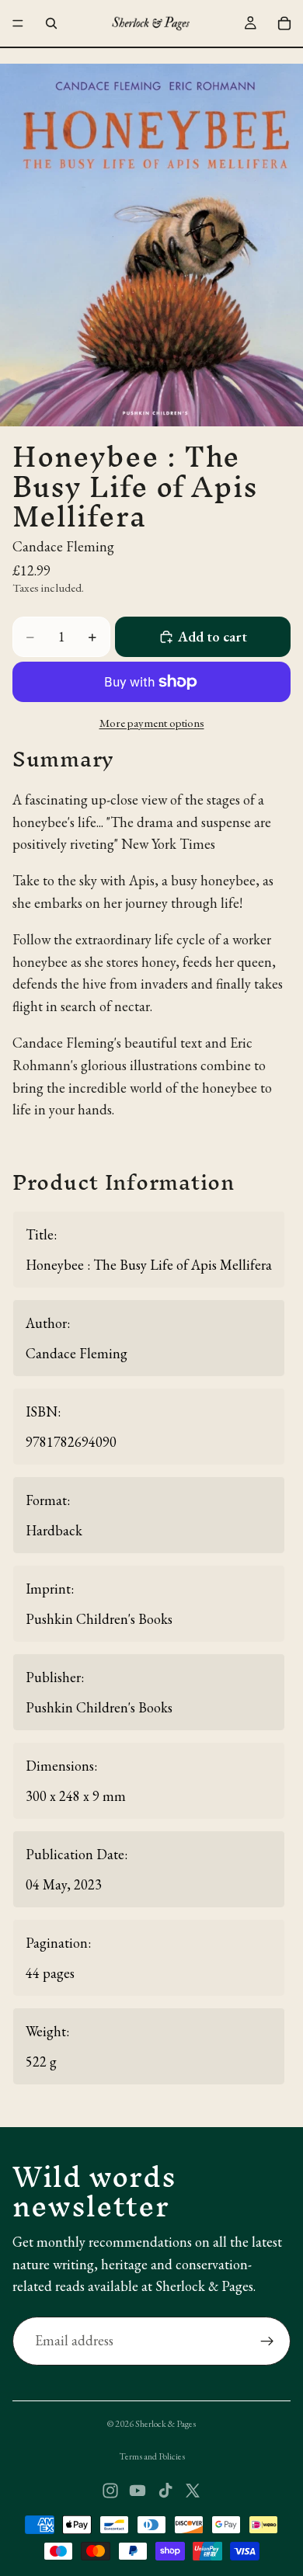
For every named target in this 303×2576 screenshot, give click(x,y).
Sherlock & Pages (165, 2424)
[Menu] (18, 23)
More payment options (152, 723)
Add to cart (212, 636)
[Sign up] (267, 2341)
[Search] (51, 23)
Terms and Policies (152, 2456)
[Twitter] (193, 2491)
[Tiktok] (165, 2491)
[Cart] (284, 23)
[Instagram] (110, 2491)
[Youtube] (138, 2491)
